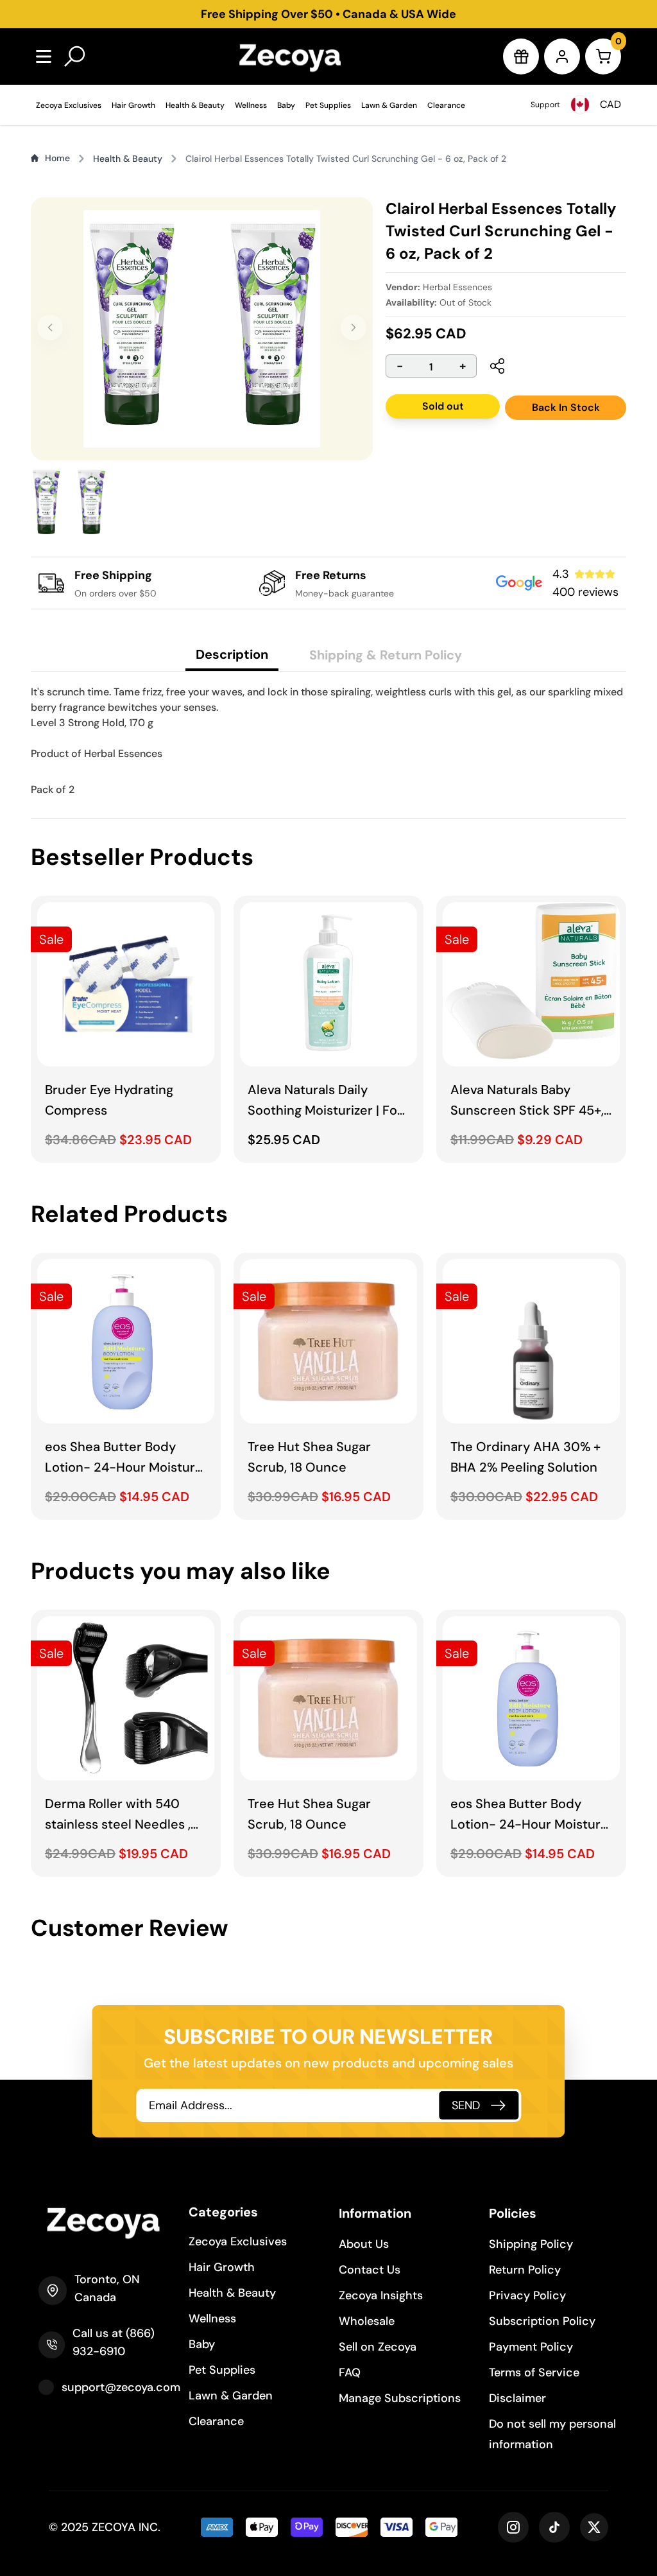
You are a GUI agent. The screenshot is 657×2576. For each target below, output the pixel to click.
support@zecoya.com (121, 2387)
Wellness (251, 105)
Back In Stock (566, 407)
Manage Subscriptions (400, 2398)
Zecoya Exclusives (69, 105)
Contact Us (370, 2270)
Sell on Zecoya (378, 2347)
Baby (286, 105)
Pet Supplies (328, 105)
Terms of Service (534, 2372)
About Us (364, 2244)
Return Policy (525, 2270)
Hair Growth (133, 105)
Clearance (446, 105)
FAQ (350, 2372)
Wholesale (367, 2321)
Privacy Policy (527, 2295)
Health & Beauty (195, 105)
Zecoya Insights (381, 2295)
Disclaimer (517, 2398)
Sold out (443, 406)
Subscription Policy (542, 2321)
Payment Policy (531, 2347)
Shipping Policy (531, 2244)
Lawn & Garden (389, 105)
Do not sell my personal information (552, 2434)
